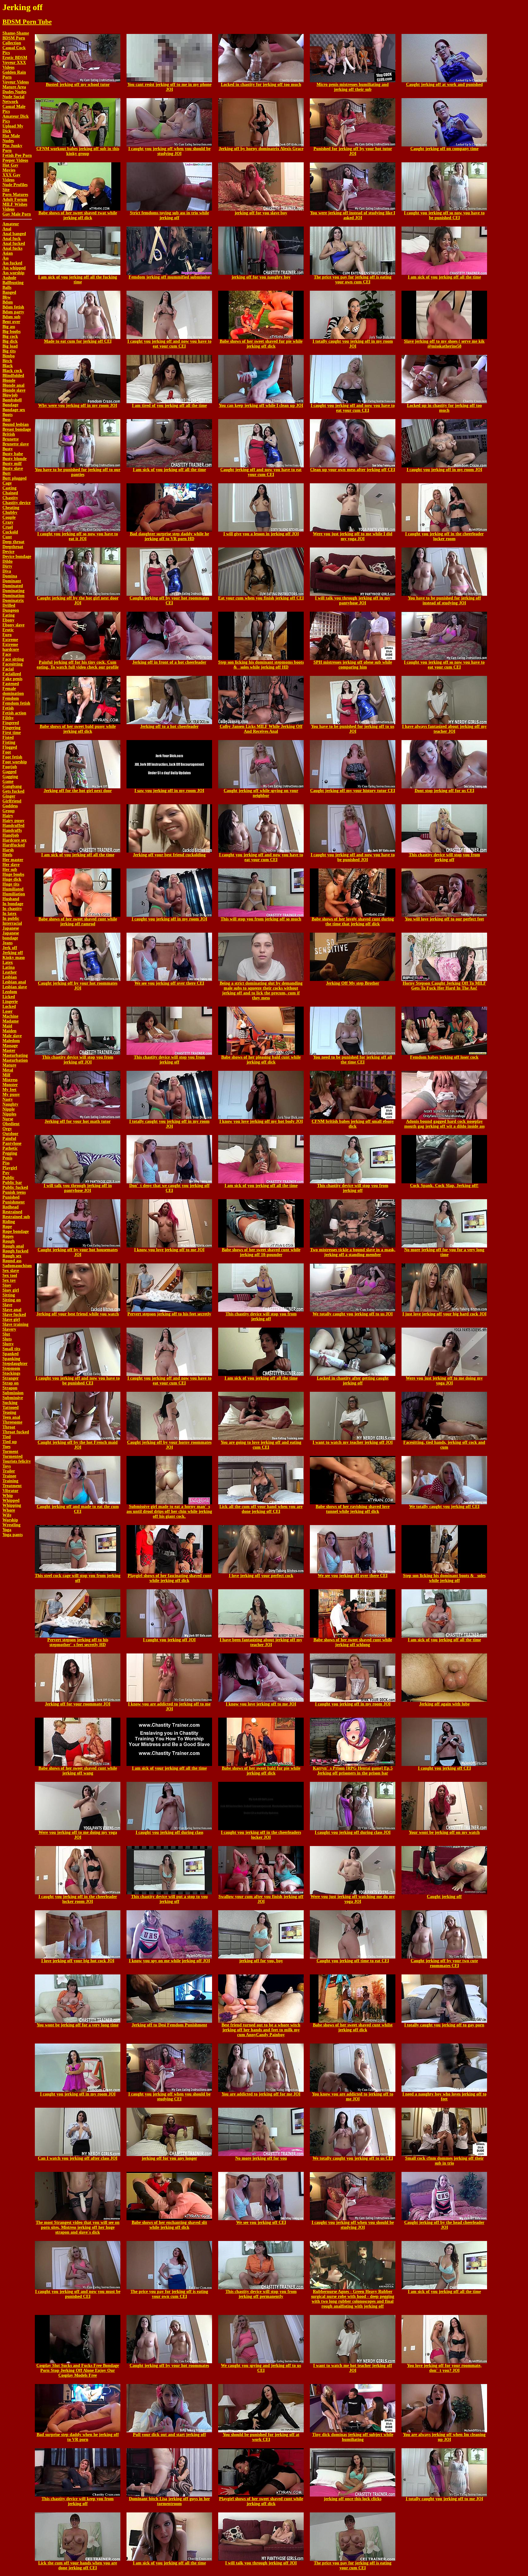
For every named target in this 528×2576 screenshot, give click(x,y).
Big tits (9, 351)
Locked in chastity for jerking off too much (261, 85)
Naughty (10, 1104)
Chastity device (16, 503)
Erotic (8, 630)
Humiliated (13, 889)
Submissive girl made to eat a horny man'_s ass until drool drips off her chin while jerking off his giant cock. (169, 1511)
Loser (7, 1011)
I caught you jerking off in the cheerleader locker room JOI (78, 1899)
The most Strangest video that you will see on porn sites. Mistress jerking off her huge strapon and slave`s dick (78, 2227)
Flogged (10, 747)
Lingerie (10, 1002)
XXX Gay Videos (11, 177)
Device (8, 552)
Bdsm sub (11, 317)
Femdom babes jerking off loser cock (444, 1057)
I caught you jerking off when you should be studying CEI (169, 2097)
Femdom (11, 698)
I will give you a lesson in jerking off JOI (261, 534)
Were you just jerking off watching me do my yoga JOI (353, 1899)
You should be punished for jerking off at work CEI (261, 2437)
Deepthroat (13, 547)
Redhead (11, 1207)
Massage (10, 1046)
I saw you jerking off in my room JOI (169, 791)
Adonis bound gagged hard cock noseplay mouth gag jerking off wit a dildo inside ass (444, 1124)
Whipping (12, 1505)
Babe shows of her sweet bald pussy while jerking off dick (78, 729)
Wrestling (11, 1525)
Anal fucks (12, 248)
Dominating (13, 591)
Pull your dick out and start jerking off (169, 2435)
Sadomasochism (17, 1266)
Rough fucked (15, 1251)
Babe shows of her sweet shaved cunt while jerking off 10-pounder (261, 1252)
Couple (9, 517)
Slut (6, 1334)
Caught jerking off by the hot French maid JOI (78, 1445)
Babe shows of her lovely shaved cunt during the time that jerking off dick (353, 921)
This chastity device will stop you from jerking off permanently (261, 2294)
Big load (10, 346)
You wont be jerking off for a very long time (78, 2025)
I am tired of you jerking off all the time (169, 405)
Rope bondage (16, 1231)
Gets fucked (13, 791)
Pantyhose (12, 1143)
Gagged (9, 772)
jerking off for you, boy (261, 1961)
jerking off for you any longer (169, 2158)
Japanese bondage (11, 936)
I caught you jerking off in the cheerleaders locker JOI (261, 1835)
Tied (7, 1437)
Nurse (8, 1119)
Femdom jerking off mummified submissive (169, 277)
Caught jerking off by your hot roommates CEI (169, 601)
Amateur (11, 224)
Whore (9, 1510)
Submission (13, 1393)
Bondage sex (14, 410)
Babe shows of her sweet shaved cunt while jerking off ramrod (78, 921)
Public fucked (15, 1187)
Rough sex (12, 1256)
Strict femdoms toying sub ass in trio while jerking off (169, 215)
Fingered (11, 723)
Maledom (11, 1041)
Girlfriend (12, 801)
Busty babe (13, 454)
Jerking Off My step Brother (353, 983)
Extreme (10, 640)
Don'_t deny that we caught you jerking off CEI (169, 1188)
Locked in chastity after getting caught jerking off (353, 1381)
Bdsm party (13, 312)
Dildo (7, 561)
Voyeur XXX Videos (14, 65)
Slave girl (11, 1319)
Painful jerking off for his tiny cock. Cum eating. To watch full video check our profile (78, 665)
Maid (7, 1026)
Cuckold (10, 532)
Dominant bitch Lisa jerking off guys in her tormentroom (169, 2501)
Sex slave (11, 1271)
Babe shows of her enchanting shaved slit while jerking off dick (169, 2225)
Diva (7, 571)
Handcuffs (12, 830)
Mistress (10, 1080)
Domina (10, 576)
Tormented (13, 1456)
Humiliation (14, 894)
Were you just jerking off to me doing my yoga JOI (444, 1381)
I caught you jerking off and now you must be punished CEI (78, 2294)
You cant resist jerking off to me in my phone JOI (169, 87)
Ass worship (13, 273)
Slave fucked (14, 1315)
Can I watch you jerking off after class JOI (78, 2158)
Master (9, 1050)
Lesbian (10, 977)
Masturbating (15, 1055)
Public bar (12, 1183)
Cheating (11, 508)
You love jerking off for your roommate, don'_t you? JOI (444, 2368)
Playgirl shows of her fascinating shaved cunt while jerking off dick (169, 1578)
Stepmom (11, 1368)
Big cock (10, 336)
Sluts (7, 1339)
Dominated (13, 586)
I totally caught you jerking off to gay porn (444, 2025)
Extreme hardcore (11, 647)
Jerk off (10, 948)
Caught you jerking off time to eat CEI (353, 1961)
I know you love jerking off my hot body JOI (261, 1121)
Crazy (8, 522)
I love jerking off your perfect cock (261, 1576)
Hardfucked (14, 845)
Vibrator (10, 1491)
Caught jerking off (444, 1897)
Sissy (7, 1285)
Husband (11, 899)
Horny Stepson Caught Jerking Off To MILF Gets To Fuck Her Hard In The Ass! (444, 986)
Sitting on (12, 1300)
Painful (9, 1139)
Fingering (11, 728)
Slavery (9, 1329)
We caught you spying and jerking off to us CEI (261, 2368)
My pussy (11, 1095)
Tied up (10, 1442)
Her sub (10, 870)
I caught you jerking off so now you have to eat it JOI (78, 536)
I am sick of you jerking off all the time (444, 277)
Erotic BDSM (15, 58)
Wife (7, 1515)
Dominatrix (13, 601)
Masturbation (15, 1060)
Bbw (7, 297)
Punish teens (14, 1192)
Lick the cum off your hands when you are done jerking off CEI (78, 2565)
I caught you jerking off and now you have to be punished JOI (353, 857)
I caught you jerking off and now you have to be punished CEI (78, 1381)
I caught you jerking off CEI (444, 1768)
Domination (13, 596)
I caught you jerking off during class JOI (353, 1832)
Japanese (11, 928)
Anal (7, 229)
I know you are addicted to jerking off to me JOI (169, 1706)
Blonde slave (14, 390)
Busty (8, 449)
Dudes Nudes (14, 92)
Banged (9, 292)
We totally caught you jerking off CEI (444, 1507)
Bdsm (8, 302)
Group (9, 811)
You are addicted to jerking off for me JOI (261, 2094)
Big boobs (11, 332)
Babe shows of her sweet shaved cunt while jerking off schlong (353, 1642)
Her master (13, 860)
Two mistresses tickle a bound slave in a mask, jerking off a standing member (353, 1252)
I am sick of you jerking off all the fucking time (78, 280)
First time (12, 733)
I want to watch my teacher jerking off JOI (353, 1442)
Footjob (10, 767)
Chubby (10, 512)
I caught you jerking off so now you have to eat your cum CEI (444, 665)
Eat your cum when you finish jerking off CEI (261, 598)
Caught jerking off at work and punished (444, 85)
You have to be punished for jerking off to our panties (78, 472)
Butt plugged (15, 478)
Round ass (12, 1261)
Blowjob (10, 395)
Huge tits (11, 884)
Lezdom (10, 992)
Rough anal (13, 1246)
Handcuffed (13, 825)
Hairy (8, 816)
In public (11, 918)
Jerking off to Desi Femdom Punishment (169, 2025)
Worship (10, 1520)
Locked (9, 1006)
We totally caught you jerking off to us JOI (353, 1314)
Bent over (11, 322)
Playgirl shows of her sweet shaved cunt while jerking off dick (261, 2501)
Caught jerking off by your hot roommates (169, 2366)
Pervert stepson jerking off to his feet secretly (169, 1314)
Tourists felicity (17, 1461)
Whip (8, 1496)
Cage (7, 483)
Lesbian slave (15, 987)
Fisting (9, 742)
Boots (7, 415)
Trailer (9, 1471)
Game (8, 781)
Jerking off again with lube (444, 1704)
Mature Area (14, 87)
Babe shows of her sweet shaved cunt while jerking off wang (78, 1771)
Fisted (8, 737)
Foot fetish (12, 757)
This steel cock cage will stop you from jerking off (78, 1578)
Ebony (8, 620)
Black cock (12, 371)
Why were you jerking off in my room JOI (78, 405)
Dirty (7, 566)
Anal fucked (14, 243)
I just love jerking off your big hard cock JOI (444, 1314)
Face (7, 654)
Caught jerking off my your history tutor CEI (353, 791)
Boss (6, 420)
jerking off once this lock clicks (353, 2499)
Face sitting (13, 659)
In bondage (13, 904)
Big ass (9, 327)
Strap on (11, 1383)
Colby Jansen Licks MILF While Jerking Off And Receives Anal (261, 729)
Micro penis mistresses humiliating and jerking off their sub (353, 87)
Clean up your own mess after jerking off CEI (353, 470)
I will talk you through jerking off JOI (261, 2563)
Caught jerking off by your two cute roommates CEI (444, 1963)
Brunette (11, 439)
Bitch (7, 361)
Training (10, 1481)
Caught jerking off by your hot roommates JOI (78, 986)
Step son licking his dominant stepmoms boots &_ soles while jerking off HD (261, 665)
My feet (9, 1090)
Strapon (10, 1388)
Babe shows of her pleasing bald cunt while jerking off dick (261, 1060)
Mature (9, 1065)
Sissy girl (11, 1290)
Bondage (10, 405)
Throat (9, 1427)
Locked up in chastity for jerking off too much (444, 408)
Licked (9, 997)
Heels (7, 855)
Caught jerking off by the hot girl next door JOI (78, 601)
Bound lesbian (16, 424)
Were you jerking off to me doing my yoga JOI (78, 1835)
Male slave (12, 1036)
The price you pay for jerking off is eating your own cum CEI (353, 280)
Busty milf (12, 464)
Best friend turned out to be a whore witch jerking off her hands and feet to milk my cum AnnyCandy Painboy (261, 2030)
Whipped (11, 1500)
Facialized (12, 674)
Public (8, 1178)
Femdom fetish (16, 703)
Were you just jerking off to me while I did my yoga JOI (353, 536)
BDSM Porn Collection (14, 41)
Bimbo (9, 356)
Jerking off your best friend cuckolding (169, 855)
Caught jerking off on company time (444, 149)
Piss (6, 1163)
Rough (9, 1241)
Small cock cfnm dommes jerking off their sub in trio (444, 2161)
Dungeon (11, 610)
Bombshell (12, 400)
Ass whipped (14, 268)
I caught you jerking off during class (169, 1832)
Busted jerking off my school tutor (78, 85)
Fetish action (14, 713)
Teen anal (11, 1417)
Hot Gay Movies (10, 168)
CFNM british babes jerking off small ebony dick (353, 1124)
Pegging (10, 1153)
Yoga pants (13, 1535)
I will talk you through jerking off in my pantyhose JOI (353, 601)
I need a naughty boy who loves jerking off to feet (444, 2097)
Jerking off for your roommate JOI (78, 1704)
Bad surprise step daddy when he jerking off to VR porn (78, 2437)
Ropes (8, 1236)
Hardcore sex (15, 840)
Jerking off (13, 953)
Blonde (9, 380)
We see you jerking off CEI (261, 2222)
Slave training (15, 1324)
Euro (7, 635)
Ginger (9, 796)
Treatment (12, 1486)
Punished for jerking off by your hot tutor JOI (353, 151)
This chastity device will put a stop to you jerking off (169, 1899)
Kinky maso (14, 958)
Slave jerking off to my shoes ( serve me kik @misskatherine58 (444, 344)
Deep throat (13, 542)
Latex (8, 962)
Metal (8, 1070)
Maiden (9, 1031)
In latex (9, 914)
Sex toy (9, 1280)
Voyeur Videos (16, 82)
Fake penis (12, 679)
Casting (9, 488)
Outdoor (10, 1134)
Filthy (8, 718)
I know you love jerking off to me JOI (169, 1250)
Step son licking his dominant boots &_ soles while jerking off (444, 1578)
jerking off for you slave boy (261, 213)
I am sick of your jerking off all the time (169, 1768)
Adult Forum (15, 199)
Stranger (11, 1378)
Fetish (8, 708)
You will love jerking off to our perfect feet (444, 919)
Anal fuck (12, 239)
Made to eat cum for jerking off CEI (78, 341)
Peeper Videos (15, 160)
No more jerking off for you (261, 2158)
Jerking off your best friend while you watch (78, 1314)
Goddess (10, 806)
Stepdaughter (15, 1364)
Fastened (11, 684)
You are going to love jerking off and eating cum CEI (261, 1445)
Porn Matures (15, 195)
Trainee (9, 1476)
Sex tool (10, 1275)
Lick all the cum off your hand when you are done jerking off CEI (261, 1509)
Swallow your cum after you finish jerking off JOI (261, 1899)
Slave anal (12, 1310)
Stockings (11, 1373)
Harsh (8, 850)
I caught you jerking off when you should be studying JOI (169, 151)
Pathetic (10, 1148)
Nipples (9, 1114)
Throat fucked (16, 1432)
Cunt (7, 537)
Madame (11, 1021)
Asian (8, 253)
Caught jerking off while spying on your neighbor (261, 793)
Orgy (7, 1129)
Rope (7, 1227)
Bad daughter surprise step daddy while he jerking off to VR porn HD (169, 536)
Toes (6, 1447)
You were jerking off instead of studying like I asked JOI (353, 215)
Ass (5, 258)
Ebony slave (13, 625)
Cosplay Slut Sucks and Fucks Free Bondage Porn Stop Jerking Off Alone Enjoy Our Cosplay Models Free (78, 2370)
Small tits (11, 1349)
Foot (7, 752)
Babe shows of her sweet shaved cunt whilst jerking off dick (353, 2027)
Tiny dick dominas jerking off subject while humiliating (353, 2437)
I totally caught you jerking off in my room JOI (353, 344)
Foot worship (15, 762)
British (9, 434)
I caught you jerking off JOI (169, 1640)
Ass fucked (12, 263)
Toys (7, 1466)
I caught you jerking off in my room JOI (444, 470)
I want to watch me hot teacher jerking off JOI (353, 2368)
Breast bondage (17, 429)
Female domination (13, 691)
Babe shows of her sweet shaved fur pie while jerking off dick (261, 344)
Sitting (9, 1295)
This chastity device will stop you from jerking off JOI (78, 1060)
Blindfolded (13, 376)
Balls (7, 287)
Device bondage (17, 556)
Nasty (8, 1099)
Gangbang (12, 786)
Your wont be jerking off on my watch (444, 1832)
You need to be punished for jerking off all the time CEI (353, 1060)
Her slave (11, 865)
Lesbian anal (14, 982)
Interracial (12, 923)
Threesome (12, 1422)
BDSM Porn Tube (27, 22)
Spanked (11, 1354)
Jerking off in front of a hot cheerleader (169, 662)
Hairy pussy (13, 821)
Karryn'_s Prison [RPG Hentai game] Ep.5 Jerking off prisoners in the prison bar (353, 1771)
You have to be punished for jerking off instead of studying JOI (444, 601)
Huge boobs (13, 874)
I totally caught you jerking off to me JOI (444, 2499)
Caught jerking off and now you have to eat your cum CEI (261, 472)
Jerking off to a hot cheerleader (169, 726)
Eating (9, 615)
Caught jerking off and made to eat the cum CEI (78, 1509)
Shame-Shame (16, 33)
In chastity (12, 909)
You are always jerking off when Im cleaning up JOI (444, 2437)
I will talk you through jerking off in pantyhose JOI (78, 1188)
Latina (9, 967)
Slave (7, 1305)
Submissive (13, 1398)
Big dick (10, 341)
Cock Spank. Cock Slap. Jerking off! (444, 1186)
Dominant (12, 581)
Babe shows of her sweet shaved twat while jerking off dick (78, 215)
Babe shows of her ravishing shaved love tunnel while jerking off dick (353, 1509)
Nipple (9, 1109)
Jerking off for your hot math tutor (78, 1121)
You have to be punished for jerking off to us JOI (353, 729)
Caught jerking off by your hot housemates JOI (78, 1252)
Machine (10, 1016)
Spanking (11, 1359)
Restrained (12, 1212)
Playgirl (10, 1168)
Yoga (7, 1530)
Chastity (10, 498)
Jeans (7, 943)
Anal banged (14, 234)
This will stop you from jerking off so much (261, 919)
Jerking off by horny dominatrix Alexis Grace (261, 149)
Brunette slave (16, 444)
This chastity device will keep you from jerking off (78, 2501)
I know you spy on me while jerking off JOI (169, 1961)
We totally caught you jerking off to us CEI (353, 2158)
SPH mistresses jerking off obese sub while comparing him (353, 665)
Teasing (9, 1412)
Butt (7, 473)
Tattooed (11, 1408)
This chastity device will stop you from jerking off (444, 857)
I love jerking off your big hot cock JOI (78, 1961)
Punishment (14, 1202)
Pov (6, 1173)
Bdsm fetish (13, 307)
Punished (11, 1197)
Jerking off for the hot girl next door (78, 791)
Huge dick (12, 879)
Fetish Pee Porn (17, 155)
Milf (6, 1075)
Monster (10, 1085)
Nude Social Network (13, 99)
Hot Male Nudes (11, 138)
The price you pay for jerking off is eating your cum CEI (353, 2565)
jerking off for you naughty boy (261, 277)
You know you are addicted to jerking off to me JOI (353, 2097)
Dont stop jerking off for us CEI (444, 791)
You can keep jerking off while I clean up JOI (261, 405)
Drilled (9, 605)
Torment (10, 1452)
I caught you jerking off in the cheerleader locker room (444, 536)
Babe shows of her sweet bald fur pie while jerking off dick (261, 1771)
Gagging (10, 777)
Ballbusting (13, 283)
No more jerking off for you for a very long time (444, 1252)
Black (8, 366)
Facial (8, 669)
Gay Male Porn (17, 214)
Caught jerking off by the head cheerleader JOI (444, 2225)
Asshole (9, 278)
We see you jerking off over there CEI (169, 983)
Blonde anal (13, 385)
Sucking (10, 1403)
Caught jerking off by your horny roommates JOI (169, 1445)
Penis (7, 1158)
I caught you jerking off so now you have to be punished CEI (444, 215)
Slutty (8, 1344)
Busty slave (13, 468)
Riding (9, 1222)
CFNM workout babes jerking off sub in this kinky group (78, 151)
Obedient (11, 1124)
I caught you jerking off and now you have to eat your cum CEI (169, 344)
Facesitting (13, 664)
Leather (10, 972)
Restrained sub (16, 1217)
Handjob (11, 835)
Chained (10, 493)
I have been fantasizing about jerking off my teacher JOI (261, 1642)
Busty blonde (15, 459)
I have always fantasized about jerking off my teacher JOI (444, 729)
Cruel (8, 527)
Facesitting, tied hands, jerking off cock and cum (444, 1445)
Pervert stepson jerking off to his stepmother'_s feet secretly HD (78, 1642)
